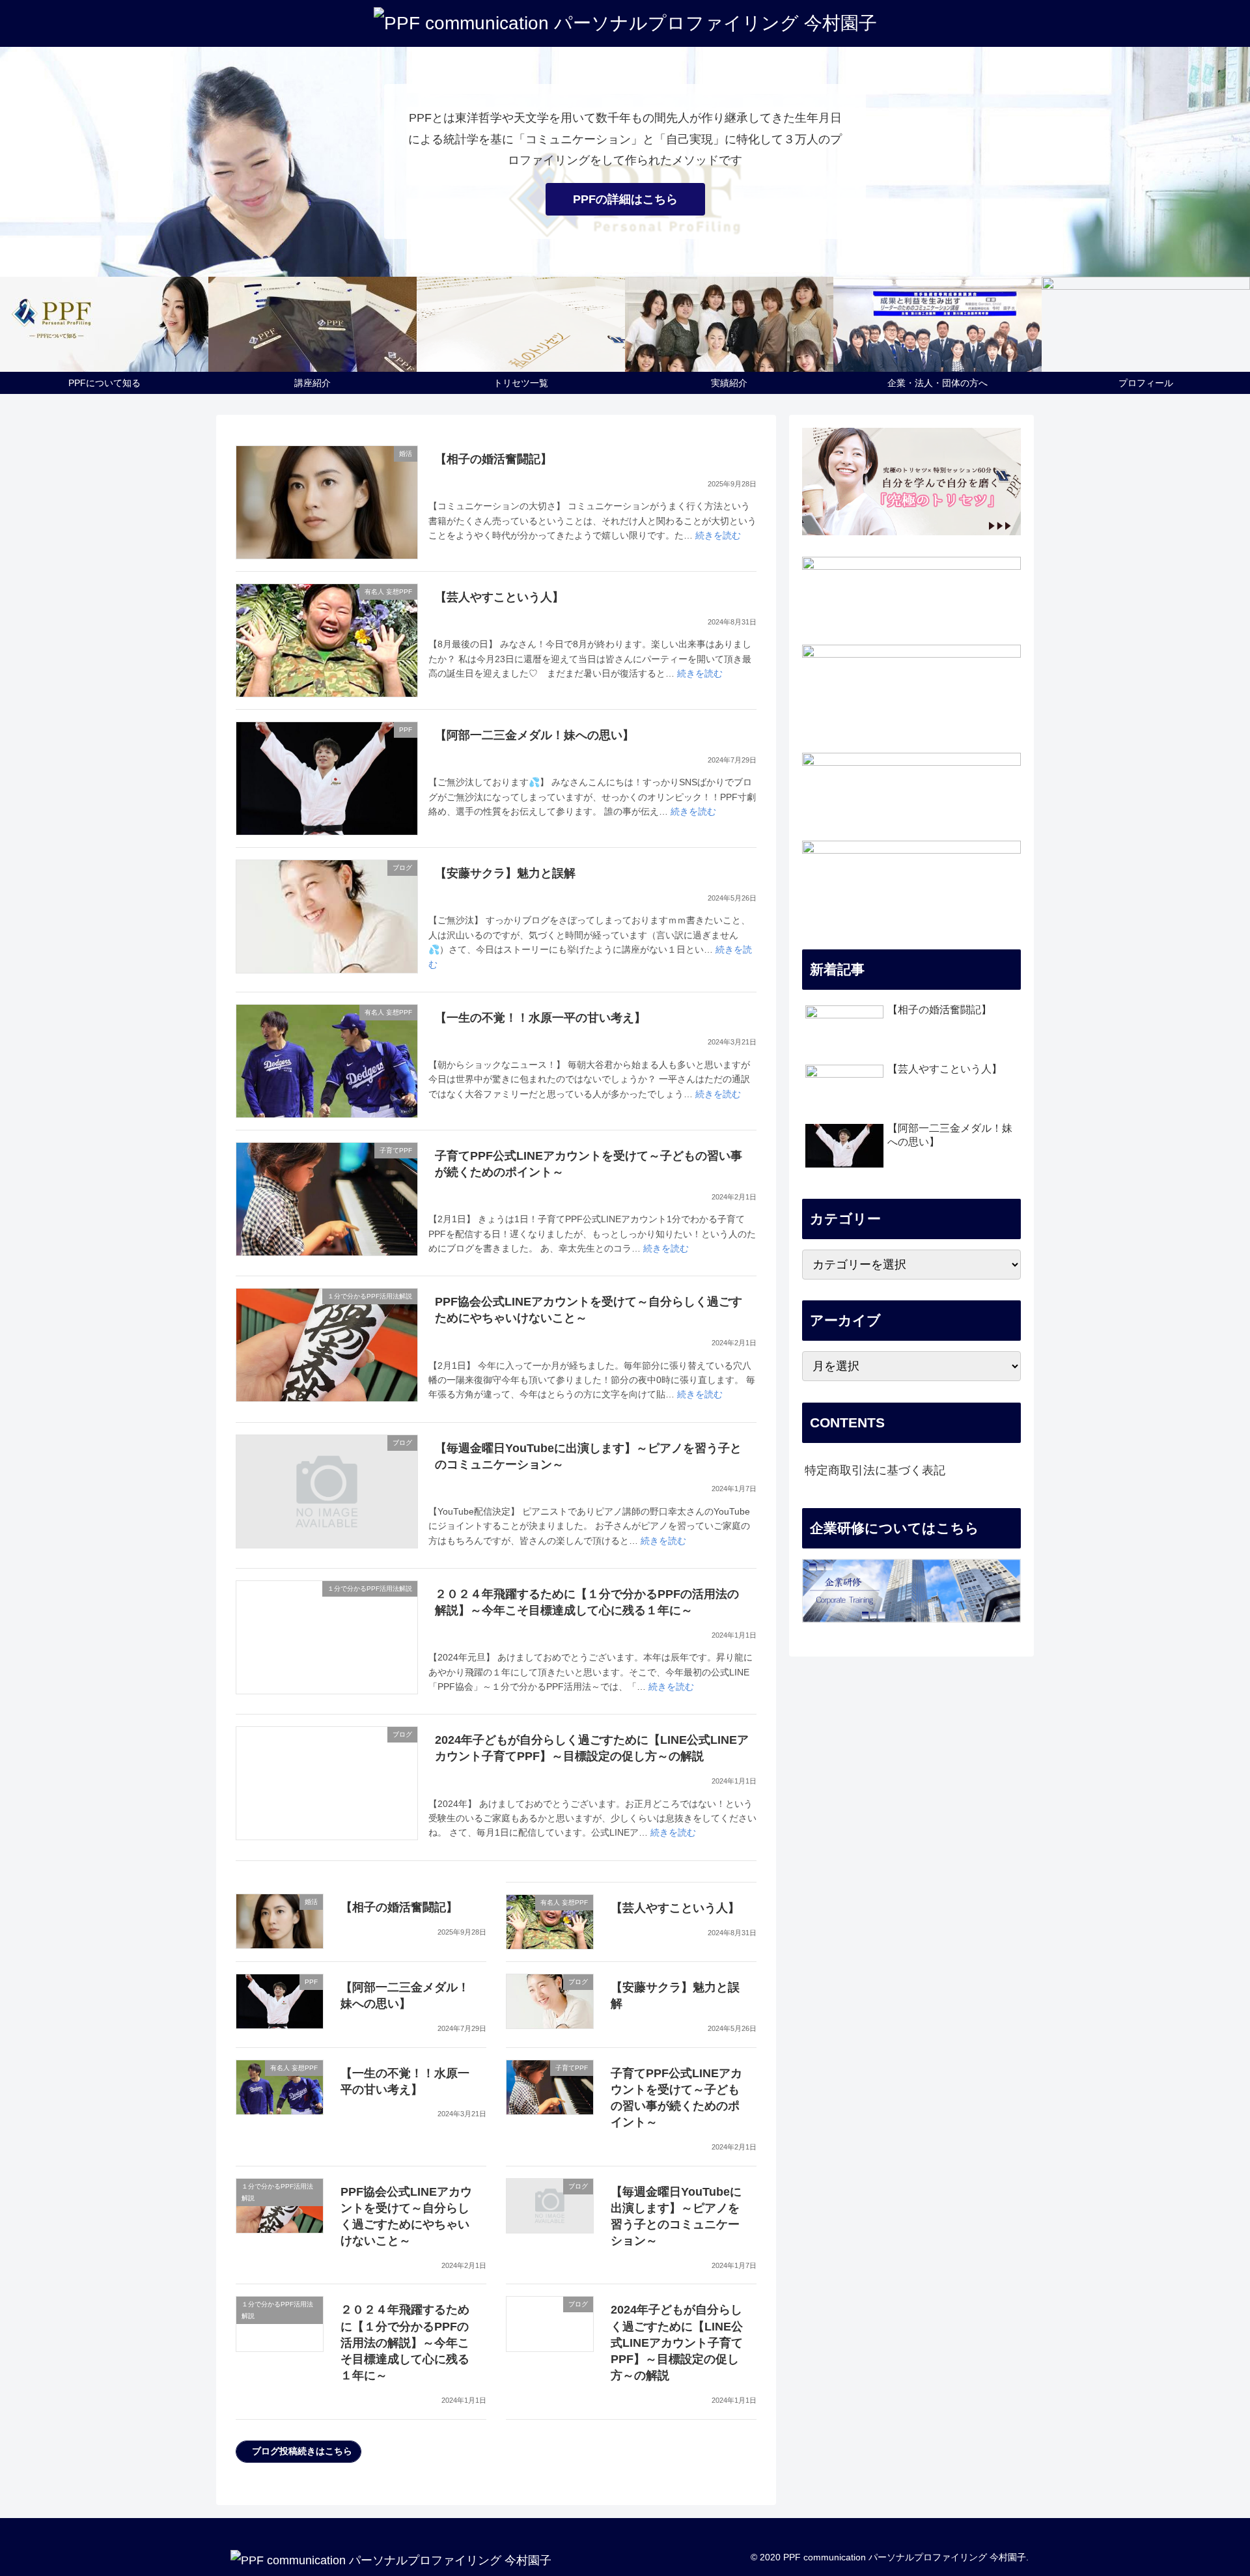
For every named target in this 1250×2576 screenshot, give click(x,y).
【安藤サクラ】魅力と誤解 (505, 873)
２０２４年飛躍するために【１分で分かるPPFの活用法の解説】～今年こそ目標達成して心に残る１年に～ (405, 2343)
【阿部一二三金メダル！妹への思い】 (535, 735)
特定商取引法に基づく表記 (875, 1470)
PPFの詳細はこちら (625, 199)
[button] (299, 2452)
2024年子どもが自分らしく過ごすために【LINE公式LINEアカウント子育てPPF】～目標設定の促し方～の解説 (677, 2343)
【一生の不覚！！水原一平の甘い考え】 (540, 1018)
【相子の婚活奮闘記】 (493, 459)
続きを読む (718, 535)
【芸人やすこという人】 (499, 597)
